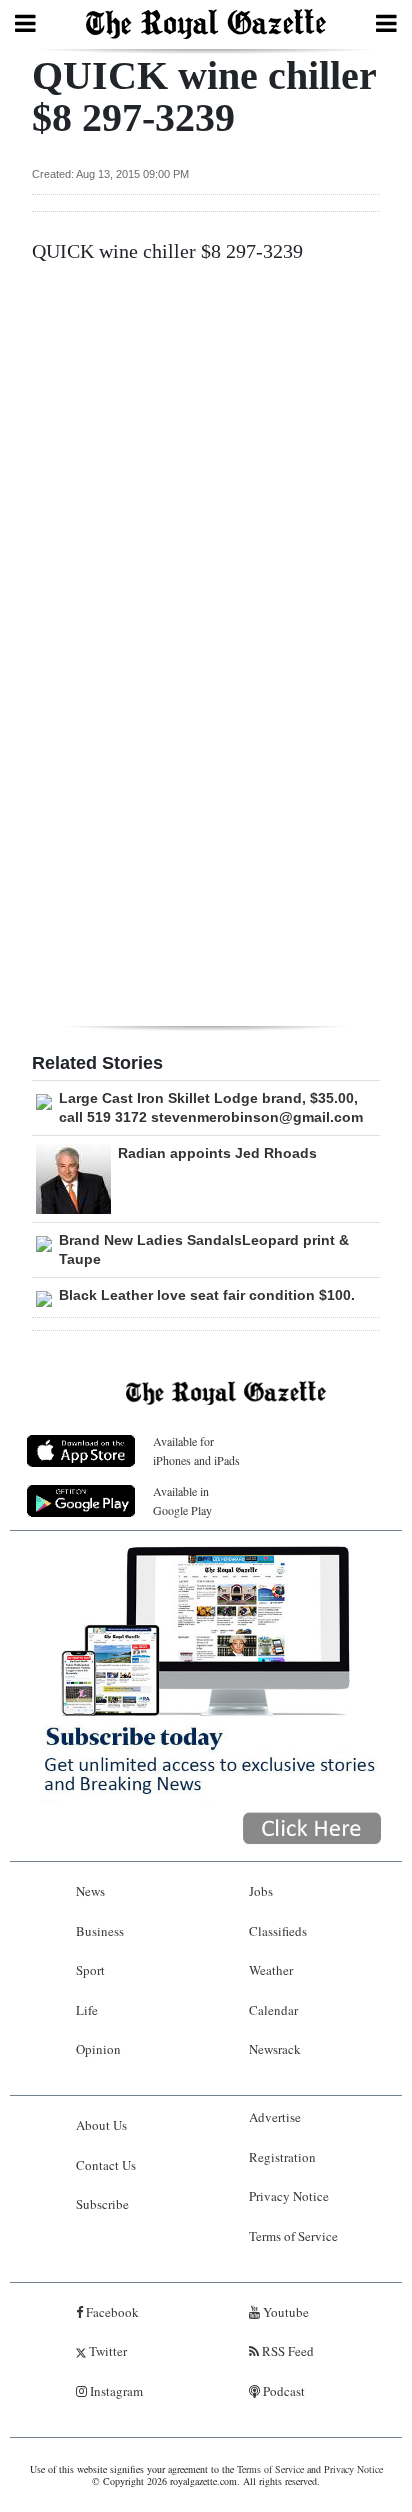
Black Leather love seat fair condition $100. (207, 1295)
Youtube (284, 2312)
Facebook (111, 2312)
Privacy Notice (289, 2196)
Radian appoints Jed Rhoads (217, 1153)
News (90, 1891)
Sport (90, 1970)
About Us (101, 2125)
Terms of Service (293, 2236)
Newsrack (275, 2049)
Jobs (261, 1891)
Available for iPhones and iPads (196, 1450)
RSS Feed (286, 2351)
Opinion (98, 2049)
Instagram (115, 2391)
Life (87, 2010)
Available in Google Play (182, 1500)
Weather (271, 1970)
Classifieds (278, 1931)
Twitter (106, 2351)
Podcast (282, 2391)
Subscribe (102, 2204)
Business (100, 1931)
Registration (282, 2157)
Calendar (273, 2010)
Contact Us (106, 2165)
